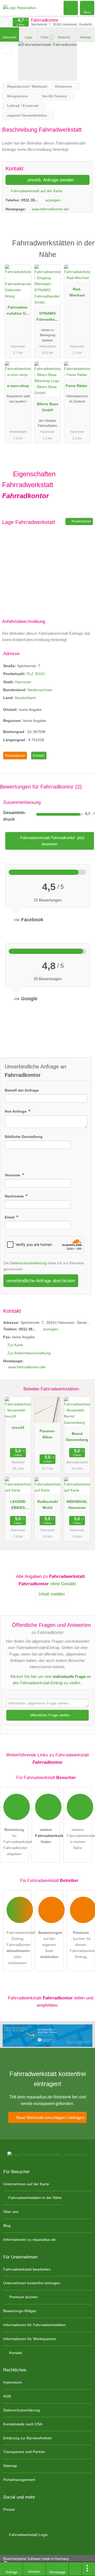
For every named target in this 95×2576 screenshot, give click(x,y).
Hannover (23, 682)
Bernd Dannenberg (77, 1437)
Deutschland (25, 698)
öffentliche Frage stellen (50, 1715)
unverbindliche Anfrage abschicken (41, 1281)
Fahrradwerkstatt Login (28, 2535)
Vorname (13, 1175)
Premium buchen (23, 2297)
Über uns (11, 2212)
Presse (9, 2509)
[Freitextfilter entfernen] (71, 8)
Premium (84, 248)
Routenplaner (81, 521)
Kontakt (39, 756)
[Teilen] (75, 2569)
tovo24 (18, 1428)
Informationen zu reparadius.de (29, 2240)
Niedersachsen (40, 690)
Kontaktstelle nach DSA (23, 2424)
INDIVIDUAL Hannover (77, 1505)
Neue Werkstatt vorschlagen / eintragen (50, 2117)
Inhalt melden (52, 1594)
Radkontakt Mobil (48, 1505)
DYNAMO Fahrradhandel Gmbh (47, 318)
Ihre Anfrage (16, 1111)
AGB (7, 2396)
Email (10, 1217)
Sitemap (10, 2466)
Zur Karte (15, 1345)
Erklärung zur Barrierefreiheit (27, 2438)
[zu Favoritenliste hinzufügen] (7, 49)
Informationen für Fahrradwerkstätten (34, 2325)
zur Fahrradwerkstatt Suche (6, 22)
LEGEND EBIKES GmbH (18, 1506)
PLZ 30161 (36, 674)
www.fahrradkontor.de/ (50, 209)
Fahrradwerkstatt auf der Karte (36, 191)
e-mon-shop (18, 386)
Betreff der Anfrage (22, 1090)
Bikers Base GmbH (48, 407)
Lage (28, 37)
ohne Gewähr (63, 1584)
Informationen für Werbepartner (30, 2339)
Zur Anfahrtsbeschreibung (29, 1353)
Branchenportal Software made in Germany (34, 2562)
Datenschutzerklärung (28, 1263)
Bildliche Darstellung (24, 1137)
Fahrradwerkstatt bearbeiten (27, 2269)
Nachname (15, 1196)
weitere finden (48, 1836)
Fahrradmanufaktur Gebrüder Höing (18, 311)
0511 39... (30, 200)
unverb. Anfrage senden (50, 180)
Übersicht (9, 37)
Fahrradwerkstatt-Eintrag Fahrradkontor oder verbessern (19, 1948)
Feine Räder (77, 386)
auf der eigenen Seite (50, 1945)
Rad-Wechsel (77, 292)
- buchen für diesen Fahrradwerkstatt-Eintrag (82, 1945)
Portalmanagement (19, 2480)
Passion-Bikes (47, 1434)
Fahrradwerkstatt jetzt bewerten (52, 841)
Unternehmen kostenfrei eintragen (32, 2283)
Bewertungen (67, 37)
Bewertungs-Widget (20, 2311)
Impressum (13, 2382)
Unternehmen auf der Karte (26, 2184)
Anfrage (86, 37)
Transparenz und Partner (24, 2452)
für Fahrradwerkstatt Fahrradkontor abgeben (16, 1842)
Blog (7, 2226)
